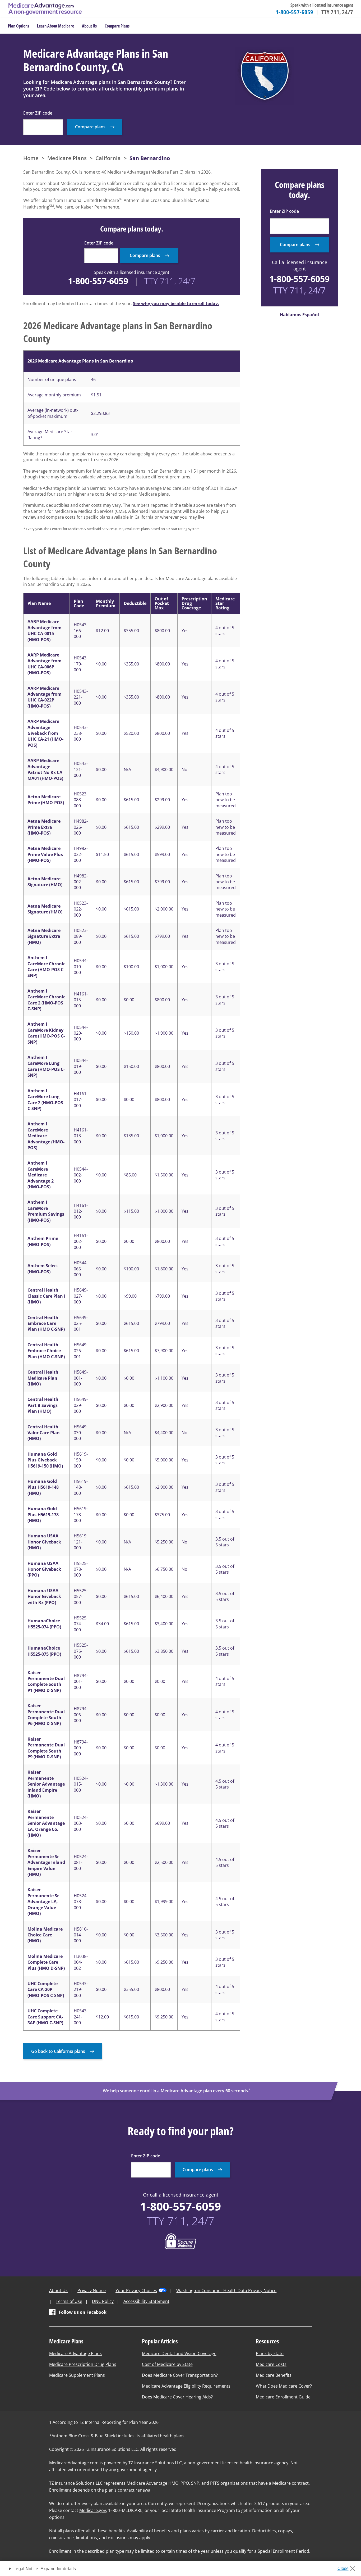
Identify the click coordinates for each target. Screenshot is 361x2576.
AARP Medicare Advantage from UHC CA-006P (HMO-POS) (45, 664)
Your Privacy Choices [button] (136, 2290)
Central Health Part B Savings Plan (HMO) (43, 1405)
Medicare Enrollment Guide (283, 2397)
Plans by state (270, 2353)
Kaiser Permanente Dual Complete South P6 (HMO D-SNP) (46, 1715)
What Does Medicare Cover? (284, 2386)
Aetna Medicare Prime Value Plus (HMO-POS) (45, 854)
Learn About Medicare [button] (55, 26)
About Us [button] (89, 26)
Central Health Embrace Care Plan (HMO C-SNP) (46, 1323)
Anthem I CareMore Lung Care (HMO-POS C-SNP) (46, 1066)
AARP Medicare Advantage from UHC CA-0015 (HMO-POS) (45, 630)
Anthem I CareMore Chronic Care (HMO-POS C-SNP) (46, 966)
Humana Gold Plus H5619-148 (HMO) (43, 1487)
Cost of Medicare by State (167, 2364)
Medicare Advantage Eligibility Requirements (186, 2386)
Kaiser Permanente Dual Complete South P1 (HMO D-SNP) (46, 1681)
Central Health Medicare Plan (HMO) (43, 1378)
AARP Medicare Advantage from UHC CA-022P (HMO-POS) (45, 697)
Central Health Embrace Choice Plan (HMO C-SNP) (46, 1351)
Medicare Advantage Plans (75, 2353)
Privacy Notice (92, 2290)
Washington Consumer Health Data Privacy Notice (226, 2290)
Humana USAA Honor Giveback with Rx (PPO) (44, 1597)
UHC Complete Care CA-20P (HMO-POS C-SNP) (46, 1989)
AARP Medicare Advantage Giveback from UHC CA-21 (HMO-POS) (45, 733)
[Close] (348, 2567)
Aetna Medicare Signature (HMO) (45, 882)
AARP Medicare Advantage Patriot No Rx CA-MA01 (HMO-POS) (46, 769)
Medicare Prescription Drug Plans (83, 2364)
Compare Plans (117, 26)
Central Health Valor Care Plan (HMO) (44, 1433)
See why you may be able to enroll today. (176, 304)
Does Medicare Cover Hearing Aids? (177, 2397)
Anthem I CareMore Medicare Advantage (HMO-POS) (46, 1136)
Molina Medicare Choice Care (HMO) (45, 1935)
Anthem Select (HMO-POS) (43, 1269)
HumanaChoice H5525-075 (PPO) (44, 1651)
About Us (58, 2290)
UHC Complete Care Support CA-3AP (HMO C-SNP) (45, 2017)
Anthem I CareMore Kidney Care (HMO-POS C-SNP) (46, 1033)
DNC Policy (103, 2301)
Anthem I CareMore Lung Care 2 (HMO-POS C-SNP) (45, 1100)
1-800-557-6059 (294, 12)
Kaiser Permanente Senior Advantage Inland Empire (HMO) (46, 1784)
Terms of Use (69, 2301)
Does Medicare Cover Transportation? (180, 2375)
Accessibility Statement (146, 2301)
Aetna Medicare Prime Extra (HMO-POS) (44, 827)
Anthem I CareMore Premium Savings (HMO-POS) (46, 1211)
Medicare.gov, (93, 2510)
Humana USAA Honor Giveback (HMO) (44, 1542)
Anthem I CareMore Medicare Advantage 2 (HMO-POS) (41, 1175)
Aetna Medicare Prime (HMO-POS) (46, 800)
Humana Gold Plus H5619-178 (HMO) (43, 1515)
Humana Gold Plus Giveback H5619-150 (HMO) (45, 1460)
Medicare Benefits (274, 2375)
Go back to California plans (58, 2051)
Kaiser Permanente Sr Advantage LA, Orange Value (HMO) (43, 1902)
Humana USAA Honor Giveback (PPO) (44, 1569)
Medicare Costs (271, 2364)
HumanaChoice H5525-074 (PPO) (44, 1624)
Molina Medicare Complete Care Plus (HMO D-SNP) (46, 1962)
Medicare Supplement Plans (77, 2375)
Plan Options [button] (18, 26)
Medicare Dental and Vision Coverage (179, 2353)
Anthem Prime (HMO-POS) (43, 1241)
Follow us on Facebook (83, 2312)
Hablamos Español (299, 315)
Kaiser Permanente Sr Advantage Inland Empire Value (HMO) (46, 1862)
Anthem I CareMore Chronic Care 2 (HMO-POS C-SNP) (46, 1000)
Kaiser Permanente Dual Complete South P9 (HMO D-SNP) (46, 1748)
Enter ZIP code (38, 113)
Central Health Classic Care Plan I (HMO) (46, 1296)
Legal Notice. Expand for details (45, 2569)
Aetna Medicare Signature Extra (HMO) (44, 936)
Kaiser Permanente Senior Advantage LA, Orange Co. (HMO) (46, 1823)
